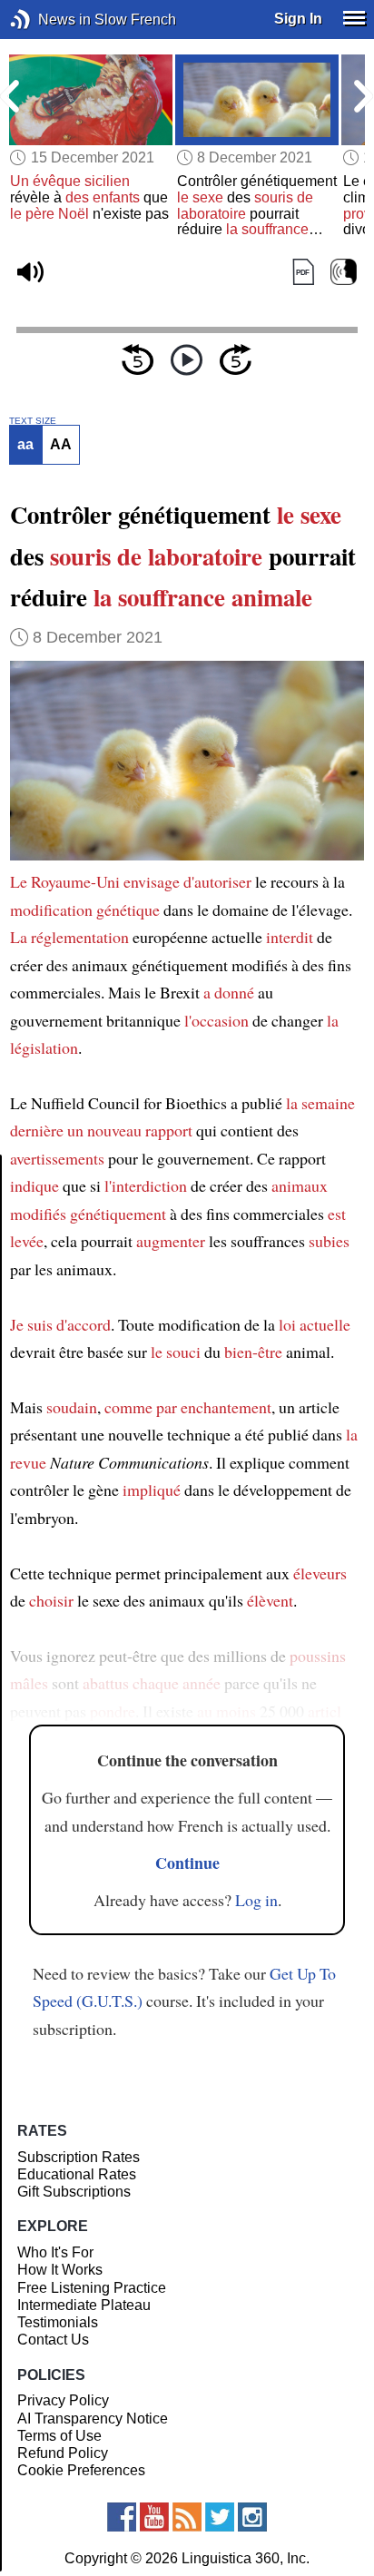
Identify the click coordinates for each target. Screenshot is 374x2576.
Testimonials (58, 2322)
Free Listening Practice (92, 2288)
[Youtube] (154, 2517)
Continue (187, 1863)
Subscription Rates (79, 2157)
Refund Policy (63, 2453)
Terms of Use (59, 2436)
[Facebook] (122, 2517)
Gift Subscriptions (74, 2192)
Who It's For (55, 2252)
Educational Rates (77, 2174)
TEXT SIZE (33, 421)
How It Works (60, 2270)
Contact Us (53, 2340)
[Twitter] (220, 2517)
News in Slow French (48, 20)
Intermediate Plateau (84, 2305)
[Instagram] (252, 2517)
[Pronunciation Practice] (344, 273)
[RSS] (187, 2517)
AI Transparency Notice (93, 2419)
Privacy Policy (63, 2400)
